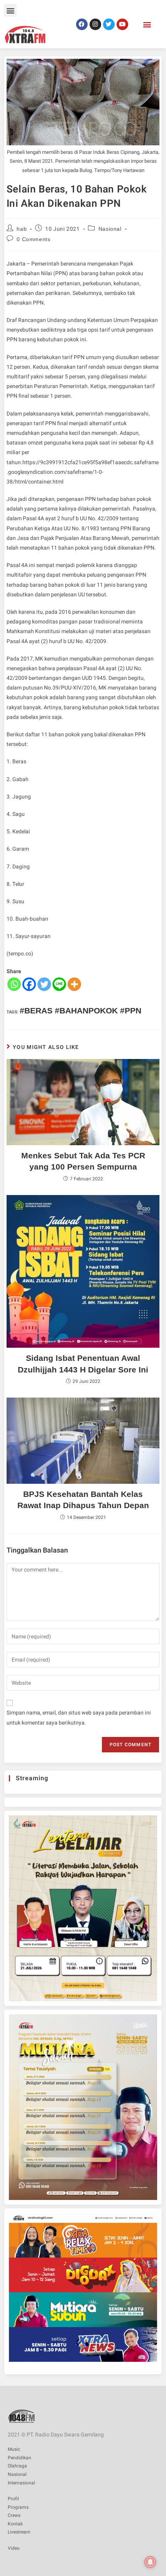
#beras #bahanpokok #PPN (80, 1010)
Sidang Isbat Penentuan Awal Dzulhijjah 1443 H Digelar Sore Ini (83, 1364)
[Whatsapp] (14, 984)
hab (22, 229)
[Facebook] (82, 24)
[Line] (59, 984)
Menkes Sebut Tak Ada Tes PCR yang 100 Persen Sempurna (83, 1161)
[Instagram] (95, 24)
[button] (10, 10)
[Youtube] (122, 24)
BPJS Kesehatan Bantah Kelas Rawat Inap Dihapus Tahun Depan (83, 1500)
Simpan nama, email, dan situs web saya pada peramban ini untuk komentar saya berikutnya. (79, 1718)
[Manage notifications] (150, 2562)
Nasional (110, 229)
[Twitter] (109, 24)
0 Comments (33, 239)
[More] (74, 984)
